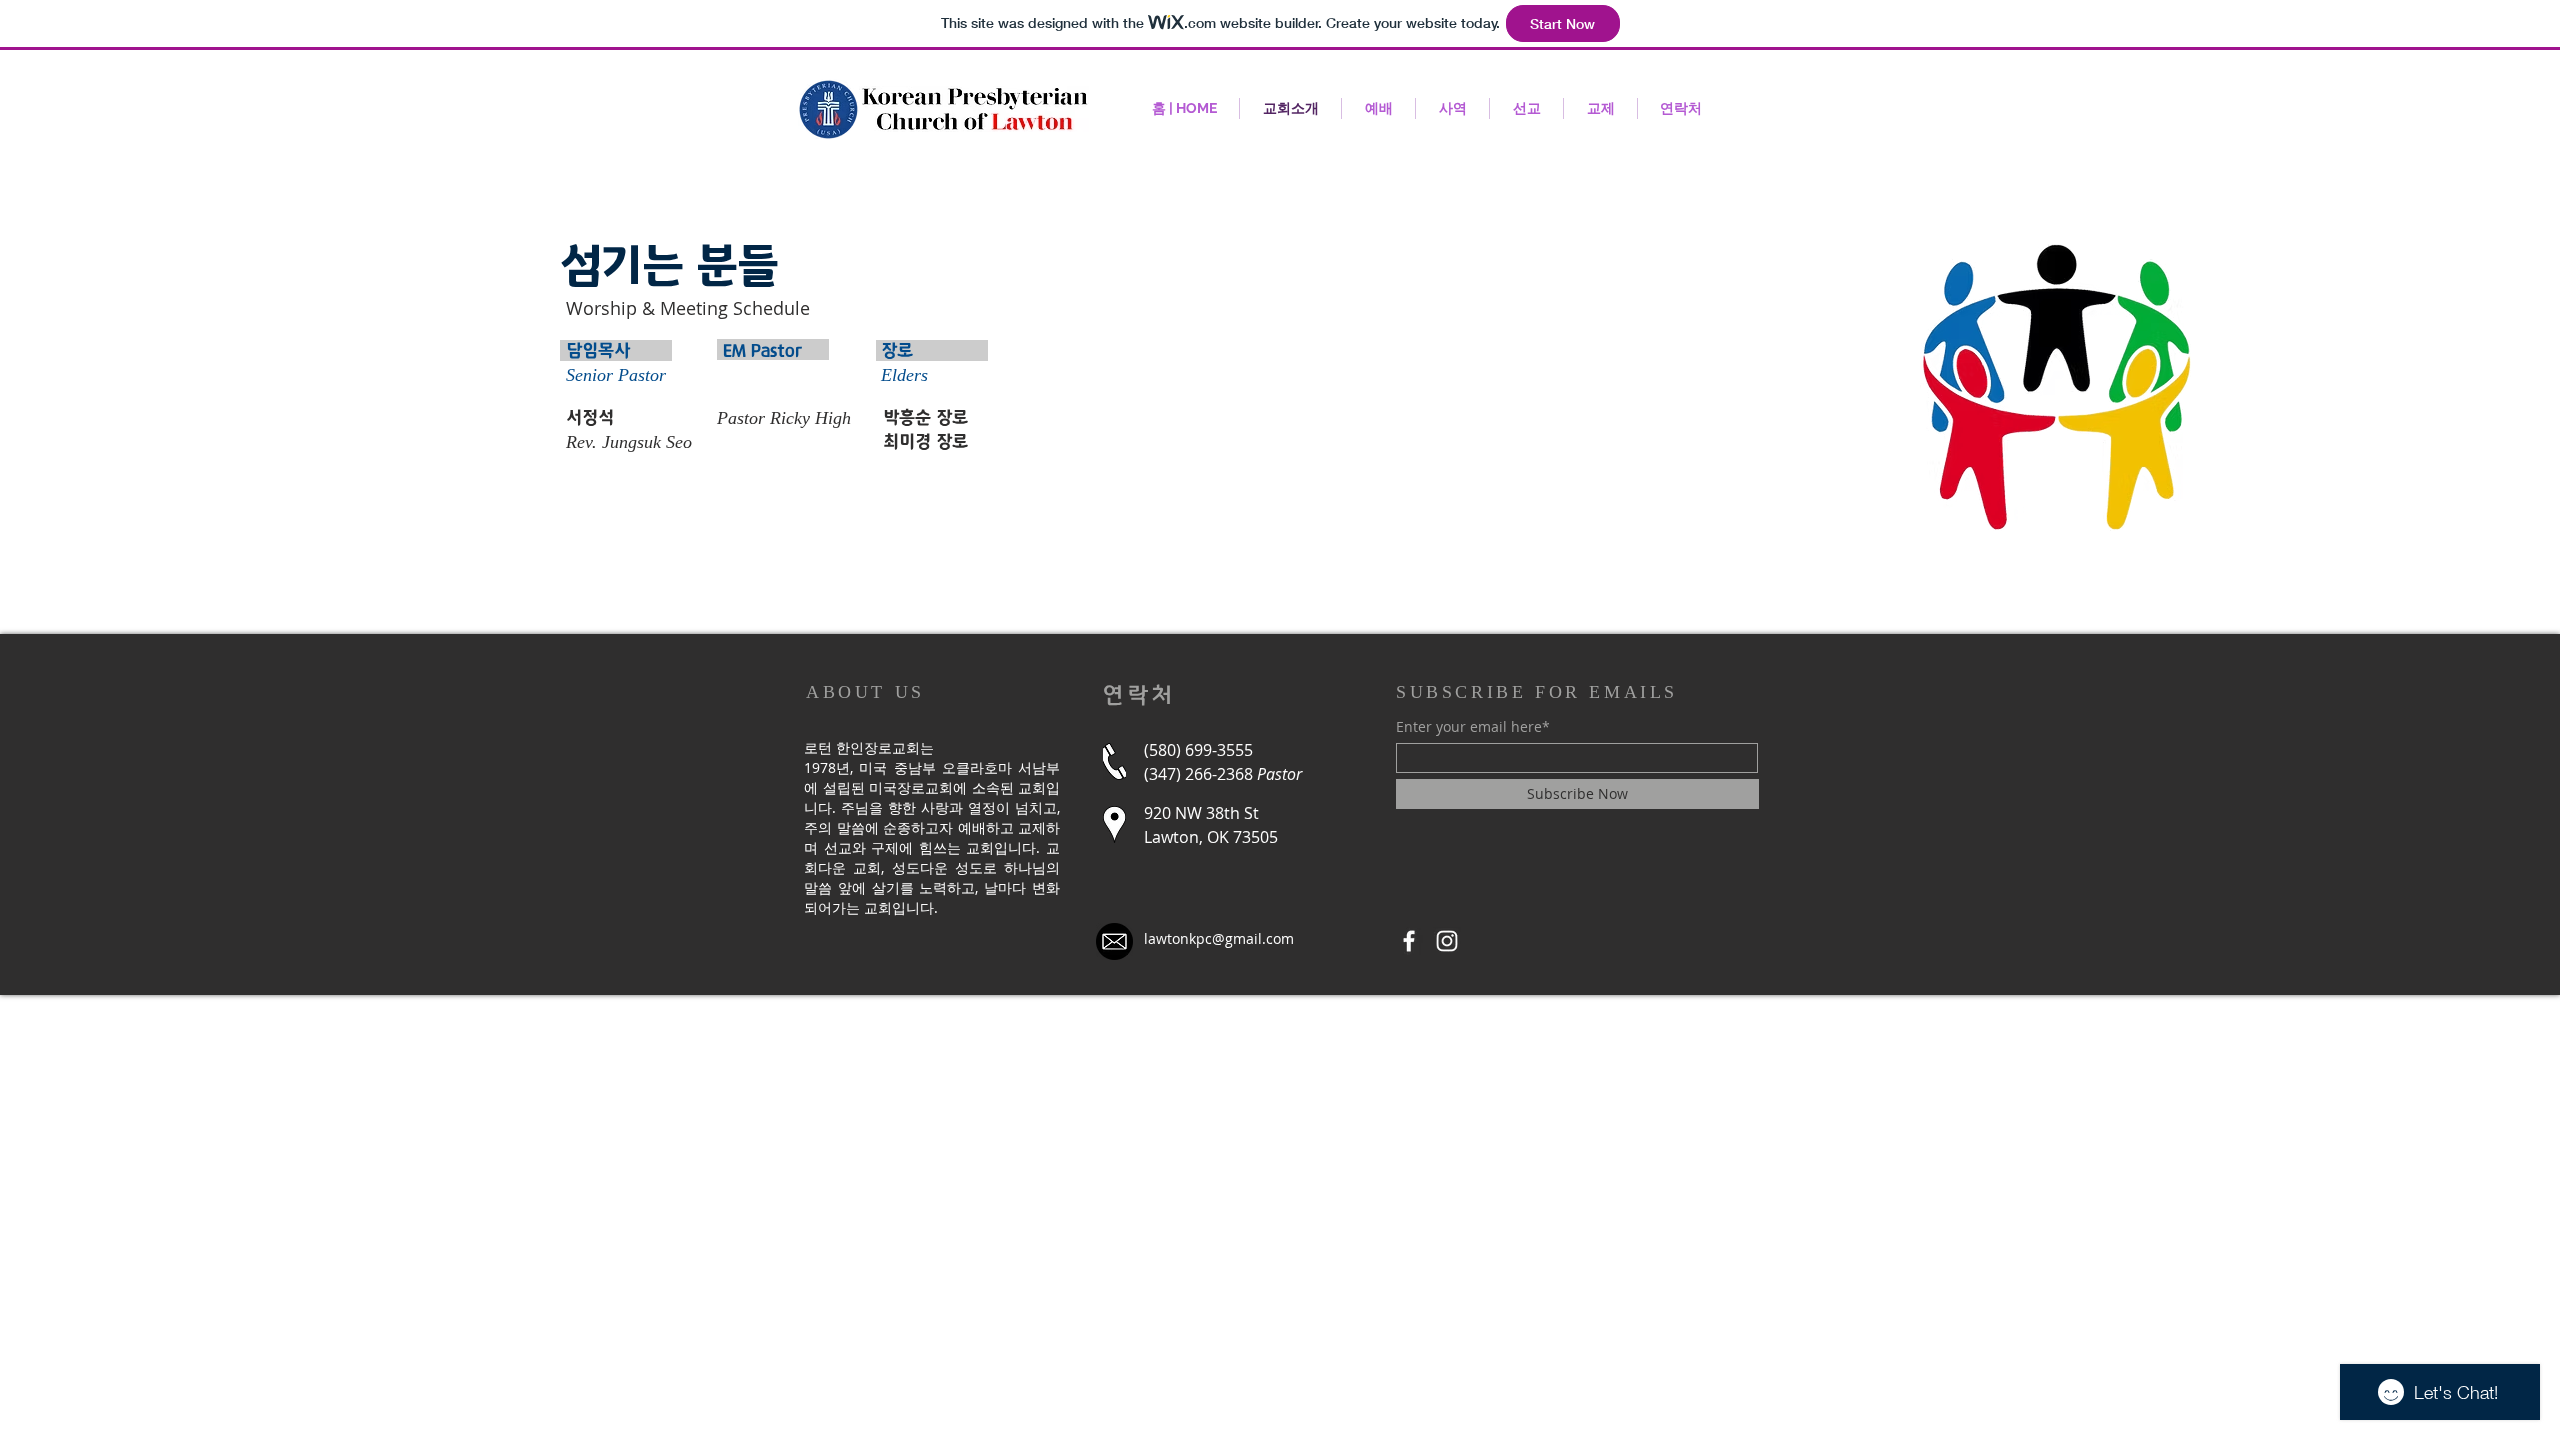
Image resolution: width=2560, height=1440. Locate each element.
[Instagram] (1447, 941)
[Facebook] (1409, 941)
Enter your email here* (1473, 727)
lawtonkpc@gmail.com (1219, 938)
